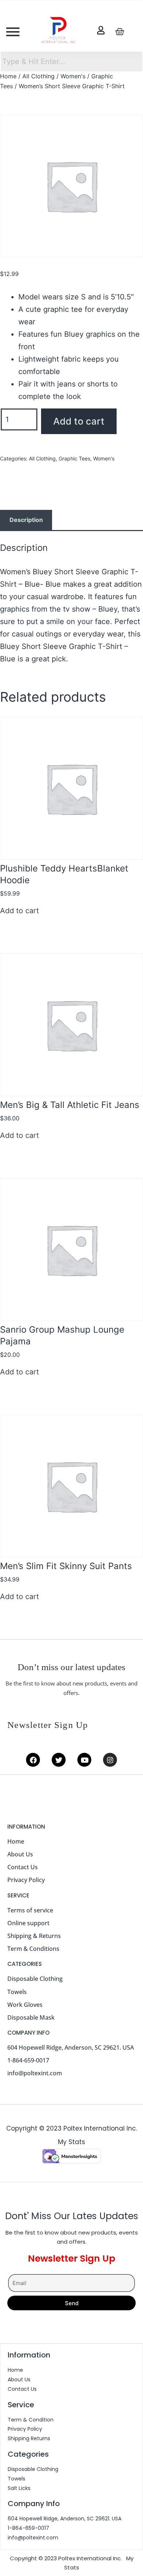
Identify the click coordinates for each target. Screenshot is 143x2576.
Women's (73, 76)
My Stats (71, 2142)
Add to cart (79, 421)
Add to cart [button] (19, 911)
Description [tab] (26, 520)
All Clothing (38, 76)
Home (8, 76)
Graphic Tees (74, 458)
